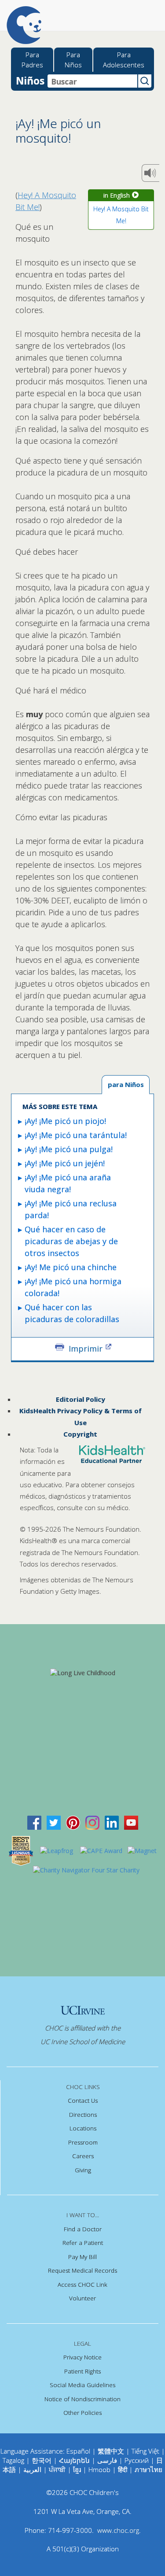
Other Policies (82, 2413)
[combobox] (92, 81)
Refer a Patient (83, 2243)
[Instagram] (92, 1822)
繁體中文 (111, 2451)
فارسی (107, 2460)
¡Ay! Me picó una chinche (71, 1267)
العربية (32, 2469)
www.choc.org (118, 2530)
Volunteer (82, 2298)
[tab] (126, 1085)
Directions (83, 2115)
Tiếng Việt (145, 2451)
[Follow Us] (54, 1822)
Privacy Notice (82, 2357)
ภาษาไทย (148, 2469)
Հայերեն (74, 2460)
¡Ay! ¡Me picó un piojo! (65, 1121)
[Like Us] (34, 1822)
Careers (83, 2156)
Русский (137, 2460)
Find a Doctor (83, 2229)
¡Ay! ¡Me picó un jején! (65, 1163)
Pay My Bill (82, 2257)
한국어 (42, 2460)
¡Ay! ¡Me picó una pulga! (69, 1149)
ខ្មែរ (78, 2469)
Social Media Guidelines (82, 2385)
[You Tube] (131, 1822)
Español (78, 2451)
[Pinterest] (73, 1822)
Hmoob (99, 2469)
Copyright (80, 1434)
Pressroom (83, 2142)
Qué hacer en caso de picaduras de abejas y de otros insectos (71, 1241)
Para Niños (73, 60)
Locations (83, 2128)
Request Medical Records (82, 2270)
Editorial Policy (81, 1399)
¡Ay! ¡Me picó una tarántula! (76, 1135)
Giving (83, 2170)
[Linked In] (112, 1822)
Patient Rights (82, 2371)
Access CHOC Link (82, 2285)
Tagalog (13, 2460)
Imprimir (86, 1348)
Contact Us (83, 2101)
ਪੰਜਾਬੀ (58, 2469)
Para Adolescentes (124, 60)
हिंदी (123, 2469)
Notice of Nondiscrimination (82, 2399)
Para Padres (32, 60)
